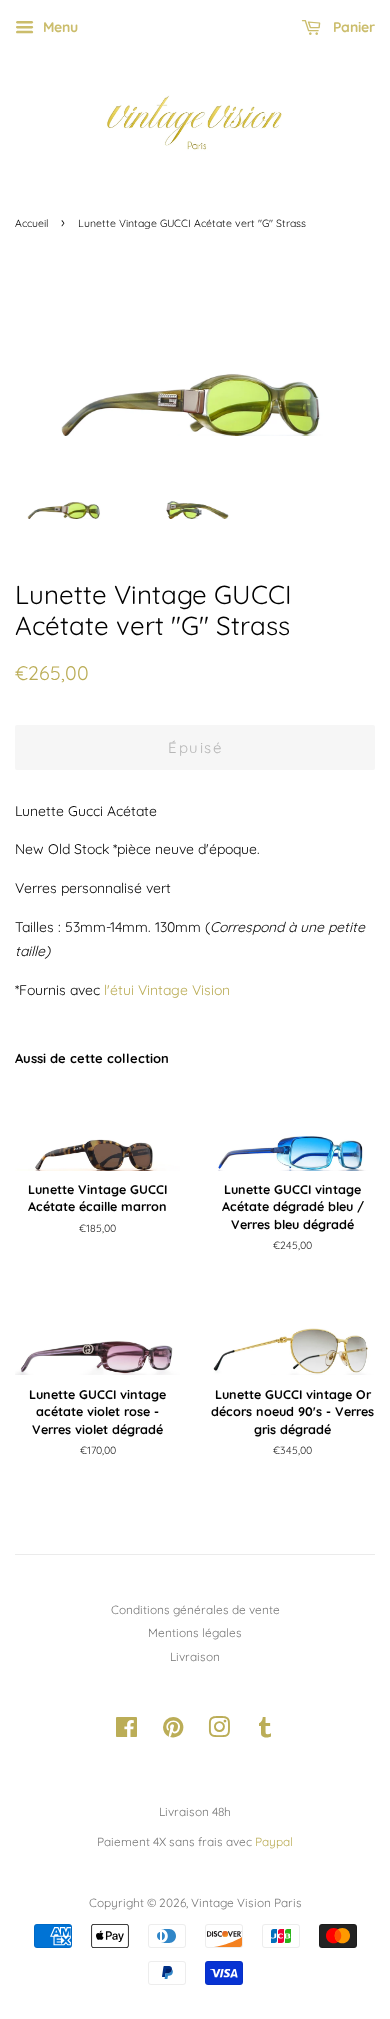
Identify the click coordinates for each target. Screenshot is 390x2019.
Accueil (31, 223)
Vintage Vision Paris (246, 1902)
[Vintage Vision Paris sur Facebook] (126, 1731)
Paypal (274, 1841)
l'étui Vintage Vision (167, 990)
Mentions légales (195, 1632)
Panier (352, 27)
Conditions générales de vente (195, 1609)
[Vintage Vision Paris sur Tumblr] (265, 1731)
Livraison (195, 1656)
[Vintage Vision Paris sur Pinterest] (173, 1731)
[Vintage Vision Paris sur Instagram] (219, 1731)
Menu (58, 27)
